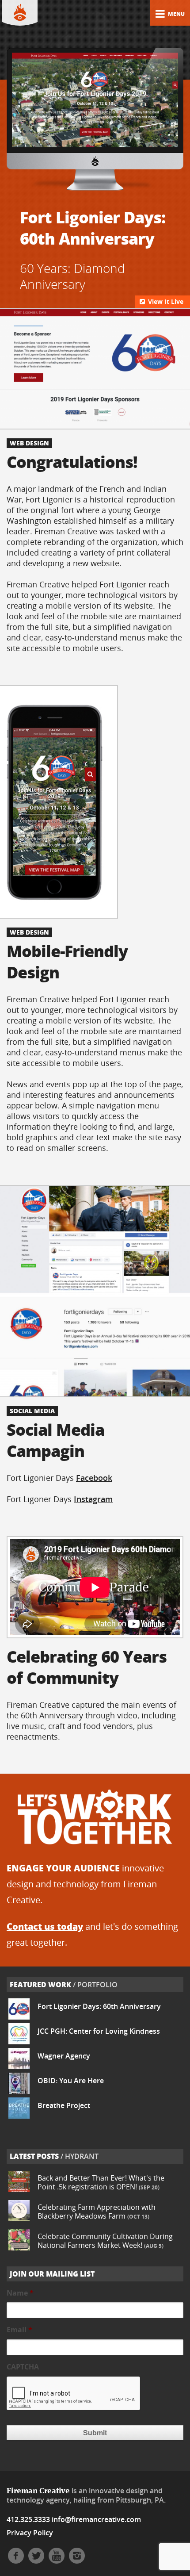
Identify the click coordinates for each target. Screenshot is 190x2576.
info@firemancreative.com (96, 2519)
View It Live (165, 301)
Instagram (93, 1499)
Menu (176, 14)
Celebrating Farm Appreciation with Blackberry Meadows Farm (97, 2212)
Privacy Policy (30, 2533)
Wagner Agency (64, 2056)
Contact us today (45, 1926)
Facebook (94, 1478)
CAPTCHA (23, 2367)
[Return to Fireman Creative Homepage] (20, 13)
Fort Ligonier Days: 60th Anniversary (99, 2006)
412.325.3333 (28, 2519)
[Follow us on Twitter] (36, 2561)
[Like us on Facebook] (16, 2561)
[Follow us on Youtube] (57, 2561)
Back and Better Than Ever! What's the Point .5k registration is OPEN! (101, 2182)
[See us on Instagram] (77, 2561)
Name (20, 2293)
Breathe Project (64, 2105)
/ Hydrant (54, 2156)
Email (19, 2330)
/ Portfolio (64, 1985)
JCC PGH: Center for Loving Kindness (99, 2031)
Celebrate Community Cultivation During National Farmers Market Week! (105, 2241)
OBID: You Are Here (71, 2081)
